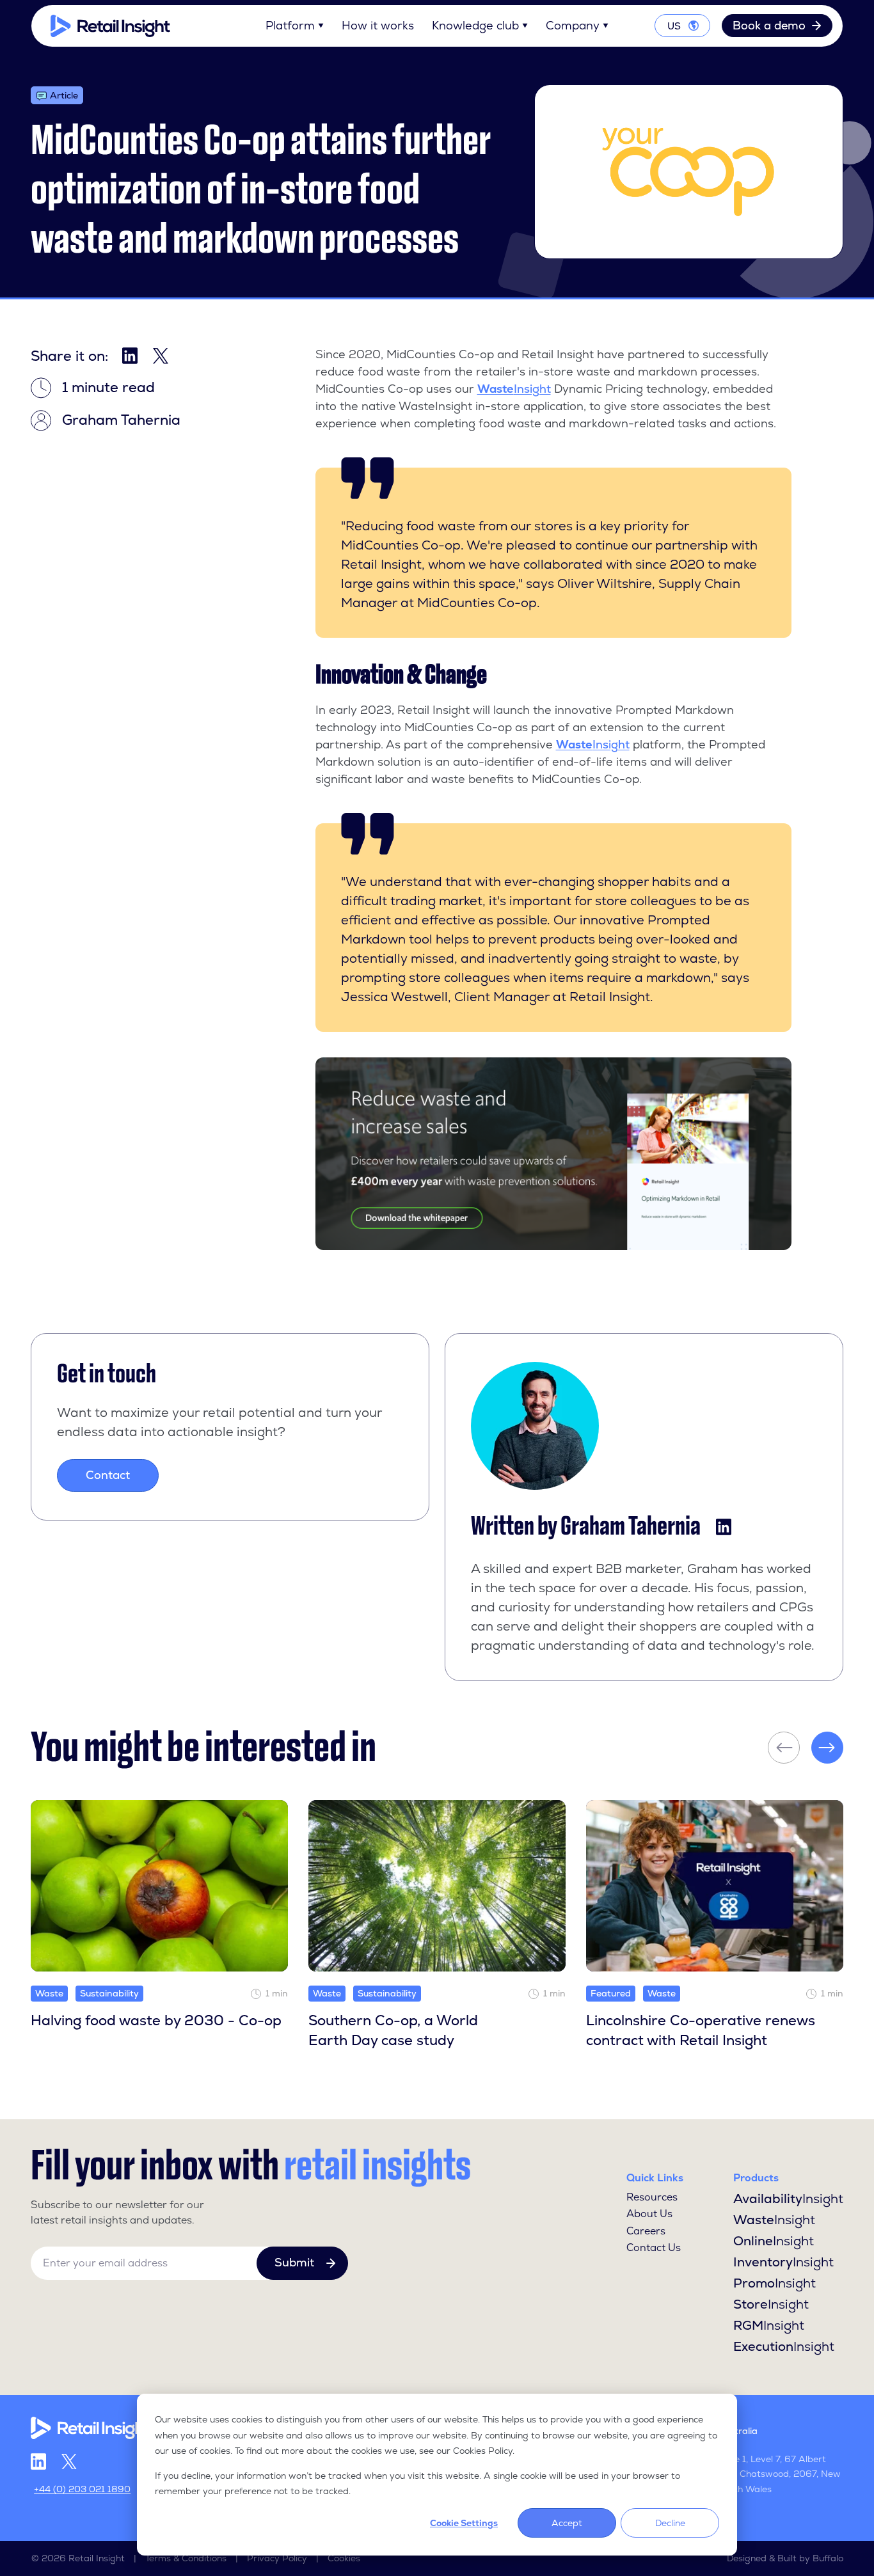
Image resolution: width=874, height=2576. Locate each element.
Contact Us (654, 2248)
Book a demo (769, 25)
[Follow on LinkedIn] (38, 2461)
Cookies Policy (483, 2451)
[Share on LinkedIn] (130, 356)
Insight (514, 389)
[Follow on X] (69, 2462)
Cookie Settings (464, 2523)
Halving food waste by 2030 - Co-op (156, 2020)
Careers (646, 2231)
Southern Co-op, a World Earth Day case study (393, 2030)
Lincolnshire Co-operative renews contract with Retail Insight (701, 2030)
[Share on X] (161, 356)
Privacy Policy (277, 2558)
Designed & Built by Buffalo (785, 2558)
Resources (652, 2197)
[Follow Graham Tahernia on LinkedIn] (724, 1527)
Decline (670, 2523)
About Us (649, 2214)
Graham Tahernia (631, 1526)
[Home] (110, 26)
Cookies (344, 2558)
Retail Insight (97, 2558)
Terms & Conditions (186, 2558)
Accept (567, 2523)
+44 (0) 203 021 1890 (82, 2489)
